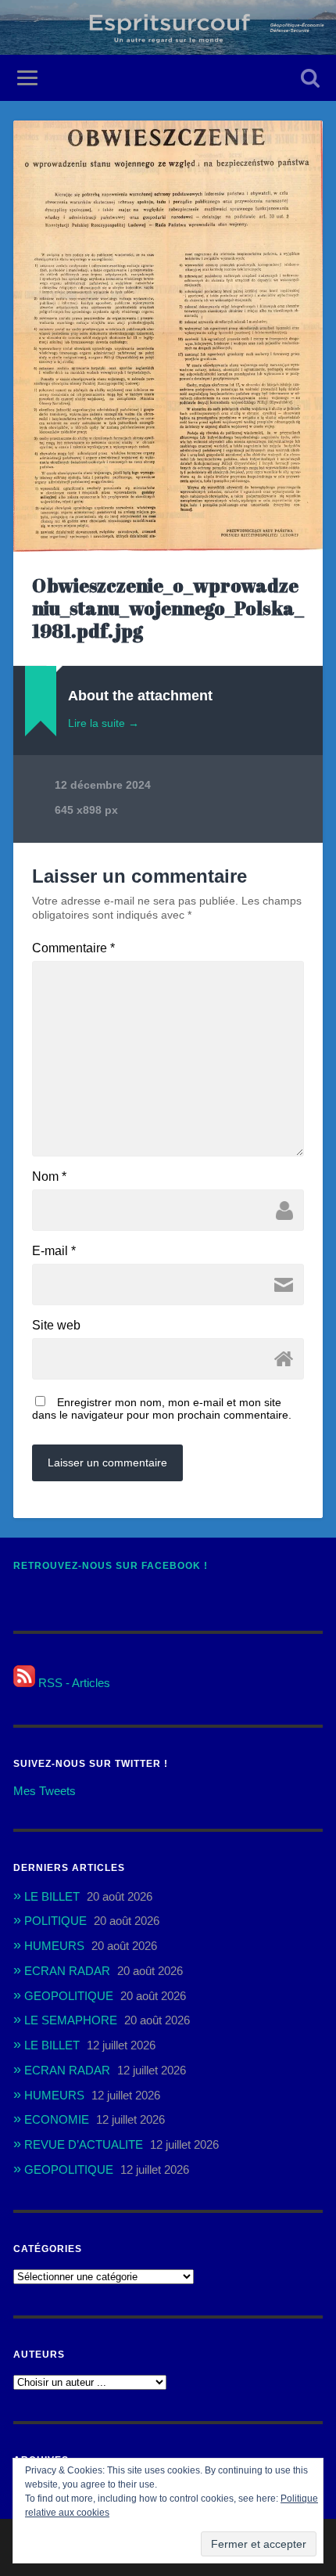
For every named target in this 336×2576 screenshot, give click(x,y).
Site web (56, 1326)
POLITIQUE (55, 1921)
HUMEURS (54, 1946)
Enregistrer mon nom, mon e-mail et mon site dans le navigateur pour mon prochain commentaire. (162, 1409)
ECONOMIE (57, 2119)
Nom (49, 1177)
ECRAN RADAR (67, 1971)
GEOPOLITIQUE (69, 1996)
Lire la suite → (104, 723)
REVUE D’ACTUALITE (84, 2144)
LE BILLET (52, 1896)
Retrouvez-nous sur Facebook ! (111, 1566)
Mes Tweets (45, 1791)
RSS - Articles (73, 1683)
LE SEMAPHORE (71, 2020)
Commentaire (73, 948)
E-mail (54, 1251)
